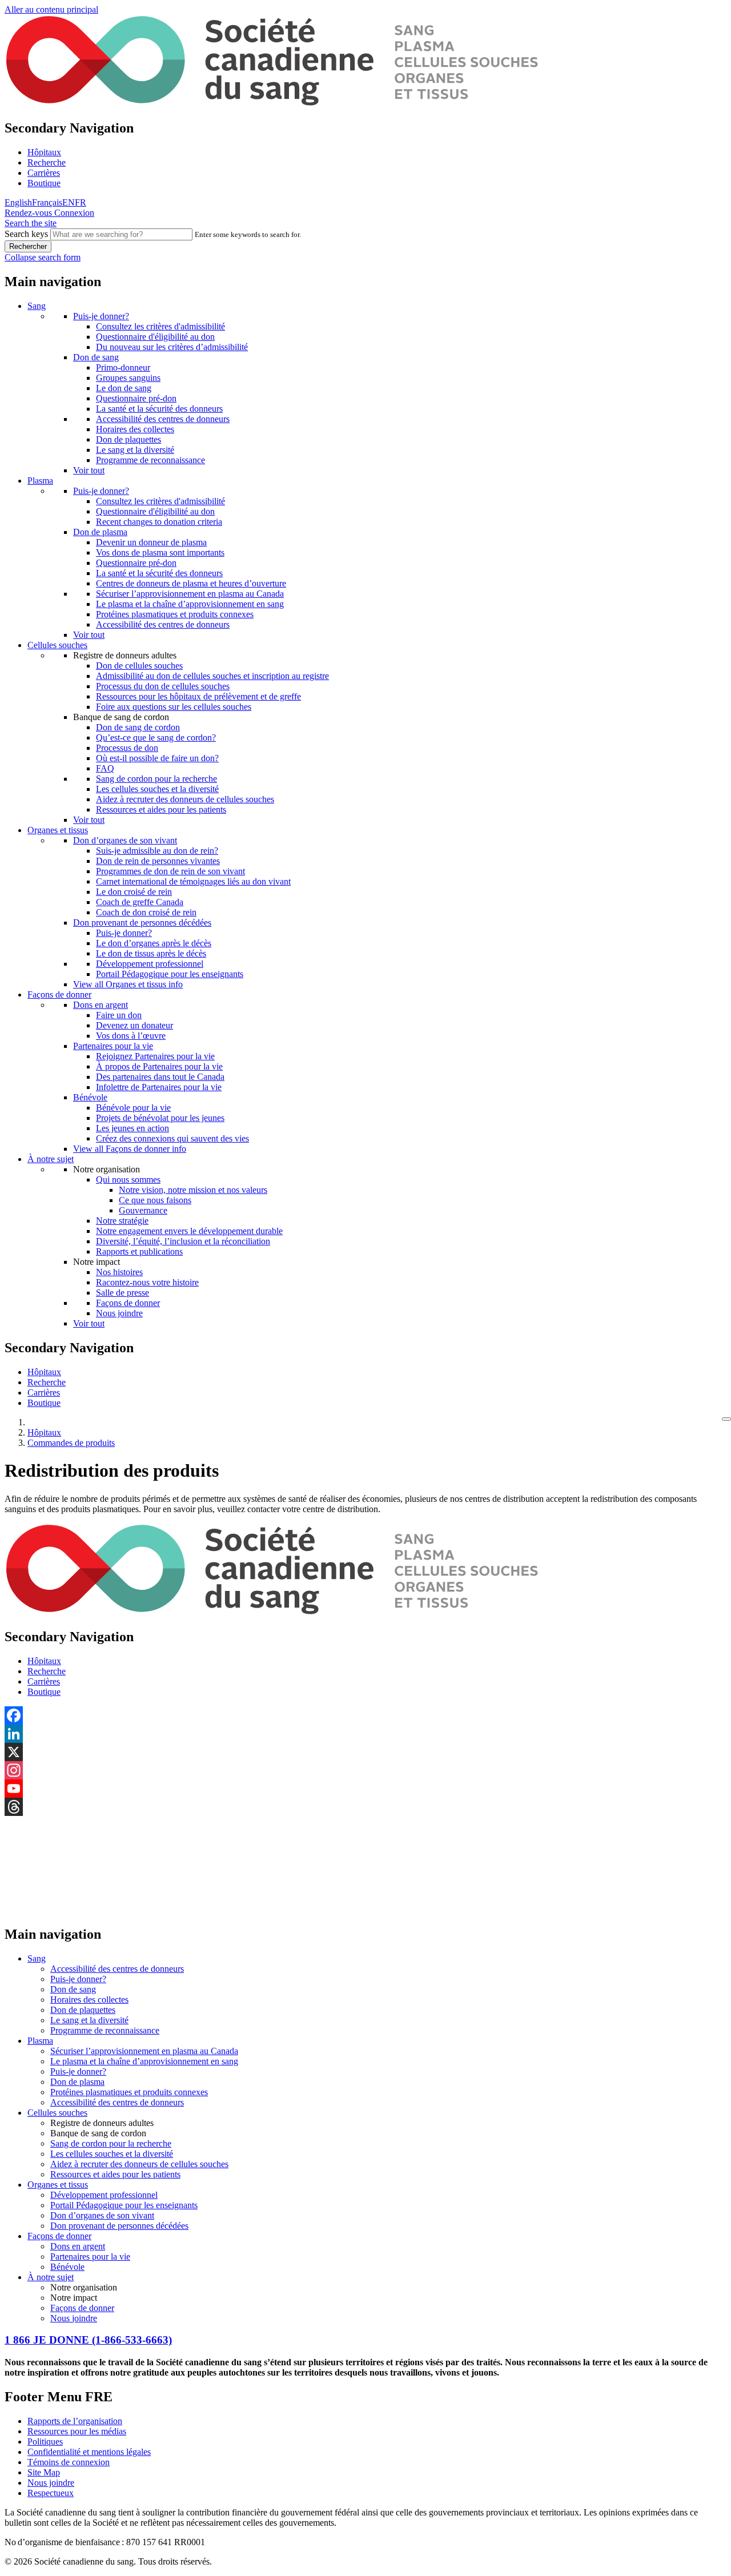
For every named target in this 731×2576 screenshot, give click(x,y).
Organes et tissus (58, 830)
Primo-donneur (123, 367)
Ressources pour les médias (77, 2431)
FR (81, 202)
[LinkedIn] (365, 1734)
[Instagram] (365, 1770)
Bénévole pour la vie (133, 1108)
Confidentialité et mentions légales (89, 2452)
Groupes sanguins (128, 378)
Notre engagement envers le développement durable (189, 1231)
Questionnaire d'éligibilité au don (155, 337)
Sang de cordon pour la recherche (156, 779)
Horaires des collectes (135, 429)
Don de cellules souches (139, 666)
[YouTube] (365, 1789)
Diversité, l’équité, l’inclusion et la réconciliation (183, 1241)
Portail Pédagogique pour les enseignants (170, 974)
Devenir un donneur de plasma (151, 542)
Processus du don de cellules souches (163, 686)
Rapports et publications (139, 1251)
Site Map (44, 2472)
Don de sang (96, 357)
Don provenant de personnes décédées (142, 923)
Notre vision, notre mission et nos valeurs (193, 1190)
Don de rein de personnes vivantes (158, 861)
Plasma (40, 481)
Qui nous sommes (128, 1180)
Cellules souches (57, 645)
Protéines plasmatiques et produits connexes (175, 614)
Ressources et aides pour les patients (161, 809)
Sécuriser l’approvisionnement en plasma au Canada (190, 594)
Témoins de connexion (69, 2462)
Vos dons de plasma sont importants (160, 552)
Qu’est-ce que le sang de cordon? (156, 738)
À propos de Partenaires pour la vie (159, 1066)
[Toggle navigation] (726, 1419)
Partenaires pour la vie (113, 1046)
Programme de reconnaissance (150, 460)
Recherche (47, 162)
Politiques (45, 2442)
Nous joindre (119, 1313)
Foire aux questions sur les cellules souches (174, 707)
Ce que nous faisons (155, 1200)
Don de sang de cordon (138, 727)
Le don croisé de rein (134, 892)
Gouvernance (143, 1210)
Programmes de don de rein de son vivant (170, 871)
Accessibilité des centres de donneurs (163, 419)
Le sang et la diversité (135, 450)
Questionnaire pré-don (136, 398)
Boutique (44, 183)
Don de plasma (100, 532)
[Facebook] (365, 1715)
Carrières (44, 173)
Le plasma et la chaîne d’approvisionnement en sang (190, 604)
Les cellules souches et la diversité (157, 789)
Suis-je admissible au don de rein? (157, 851)
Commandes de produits (71, 1443)
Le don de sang (124, 388)
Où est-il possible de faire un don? (157, 758)
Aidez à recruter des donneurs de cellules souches (185, 799)
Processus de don (127, 748)
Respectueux (51, 2493)
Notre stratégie (122, 1221)
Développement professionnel (150, 964)
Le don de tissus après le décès (151, 953)
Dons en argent (101, 1005)
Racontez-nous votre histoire (147, 1282)
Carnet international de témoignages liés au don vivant (193, 881)
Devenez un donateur (134, 1025)
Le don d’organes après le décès (154, 943)
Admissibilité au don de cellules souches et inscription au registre (212, 676)
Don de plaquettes (128, 439)
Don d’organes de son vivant (125, 840)
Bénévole (90, 1097)
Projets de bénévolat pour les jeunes (160, 1118)
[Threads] (365, 1807)
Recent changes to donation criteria (159, 522)
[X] (365, 1752)
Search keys (26, 234)
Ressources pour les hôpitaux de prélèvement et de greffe (198, 696)
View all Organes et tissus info (128, 984)
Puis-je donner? (101, 316)
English (18, 202)
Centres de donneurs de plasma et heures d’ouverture (191, 583)
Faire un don (119, 1015)
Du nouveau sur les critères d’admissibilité (172, 347)
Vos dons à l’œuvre (131, 1036)
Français (47, 202)
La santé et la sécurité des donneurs (159, 409)
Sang (37, 306)
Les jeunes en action (132, 1128)
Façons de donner (59, 994)
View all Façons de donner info (130, 1149)
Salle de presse (122, 1293)
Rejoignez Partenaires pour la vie (155, 1056)
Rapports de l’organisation (75, 2421)
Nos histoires (119, 1272)
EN (69, 202)
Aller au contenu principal (51, 9)
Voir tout (89, 470)
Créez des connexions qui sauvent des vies (172, 1138)
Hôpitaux (44, 152)
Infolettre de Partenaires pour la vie (159, 1087)
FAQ (105, 768)
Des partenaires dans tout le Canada (160, 1077)
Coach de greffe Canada (140, 902)
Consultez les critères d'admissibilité (160, 326)
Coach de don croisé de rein (146, 912)
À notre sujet (51, 1159)
